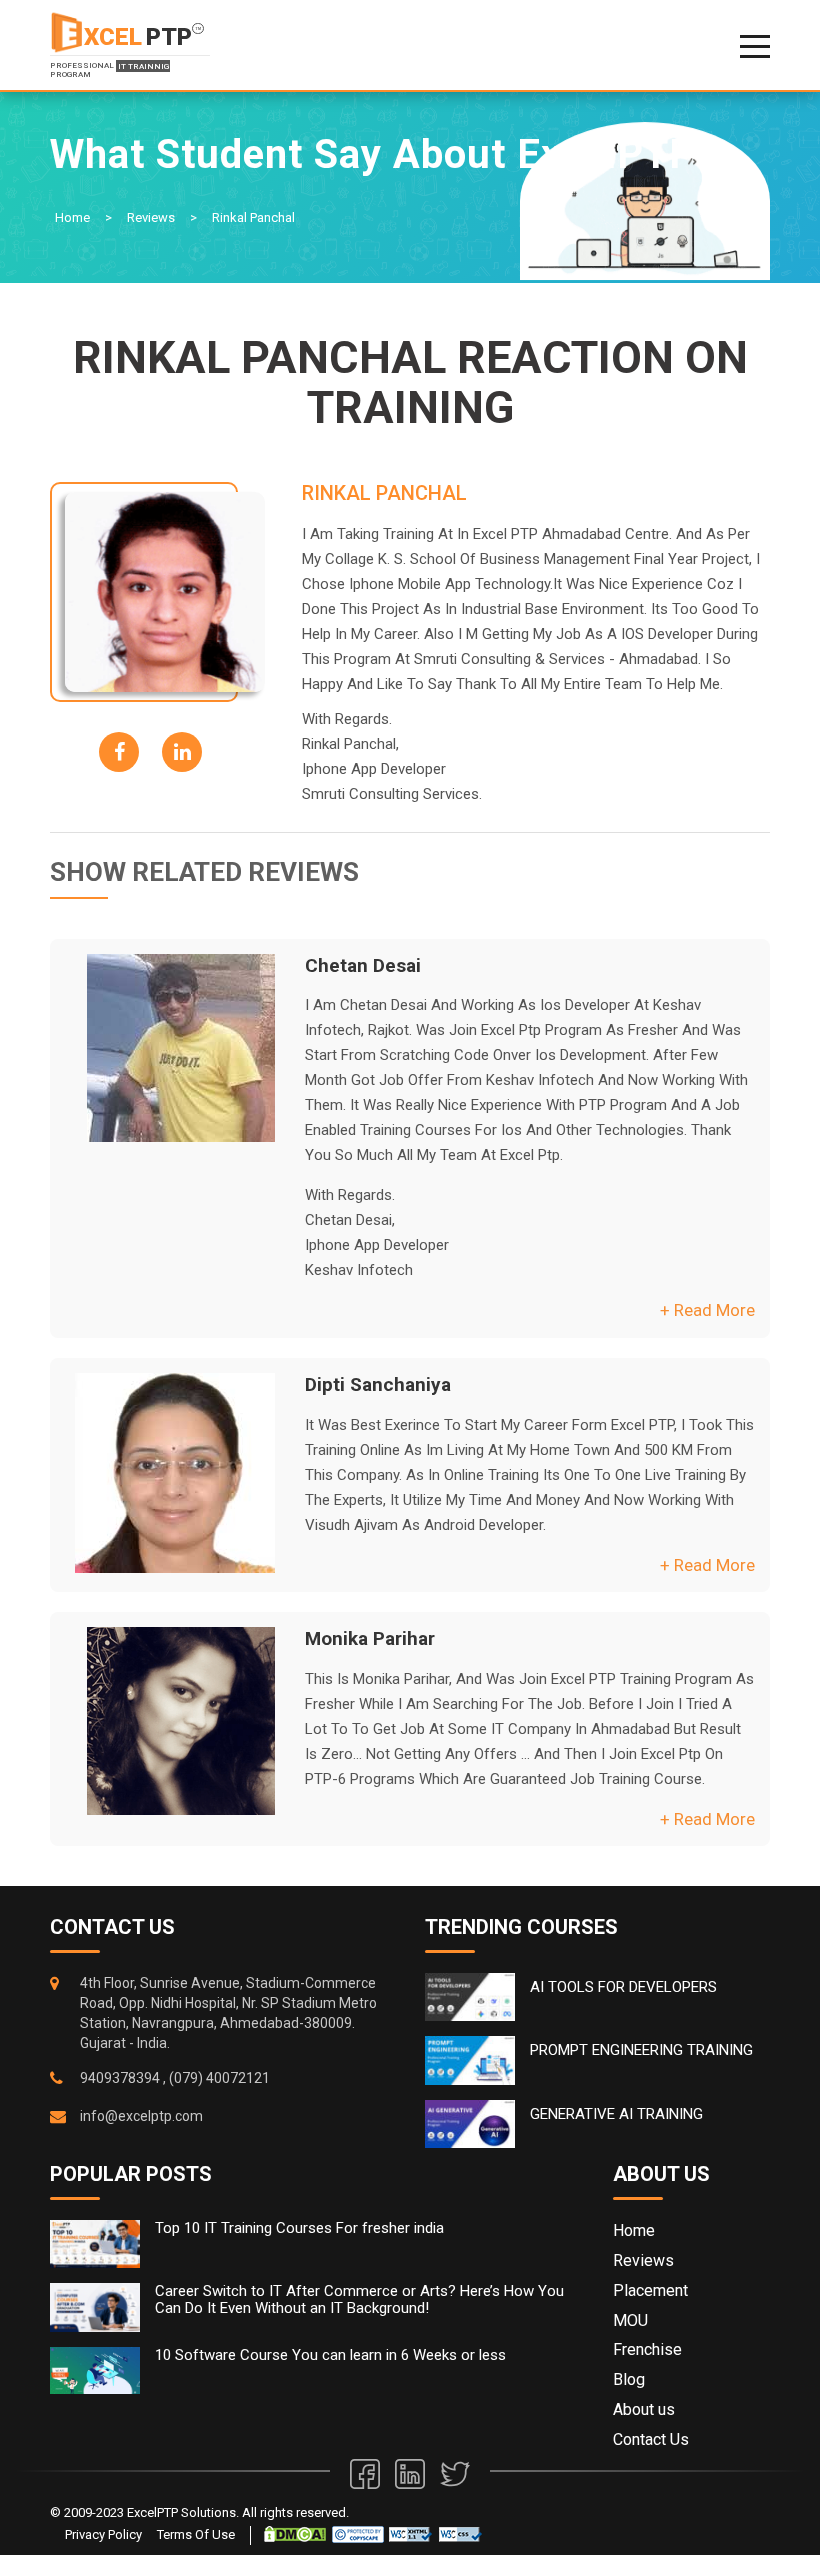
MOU (630, 2320)
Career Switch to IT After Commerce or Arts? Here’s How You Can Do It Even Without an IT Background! (359, 2299)
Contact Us (651, 2439)
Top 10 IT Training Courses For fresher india (299, 2228)
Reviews (151, 217)
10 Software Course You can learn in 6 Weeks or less (330, 2355)
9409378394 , (123, 2078)
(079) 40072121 (219, 2078)
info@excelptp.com (141, 2116)
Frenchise (647, 2349)
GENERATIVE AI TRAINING (616, 2114)
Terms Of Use (196, 2534)
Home (72, 217)
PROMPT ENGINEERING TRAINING (641, 2050)
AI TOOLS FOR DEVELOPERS (623, 1987)
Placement (650, 2290)
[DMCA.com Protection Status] (295, 2533)
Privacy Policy (103, 2534)
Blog (629, 2379)
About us (644, 2409)
